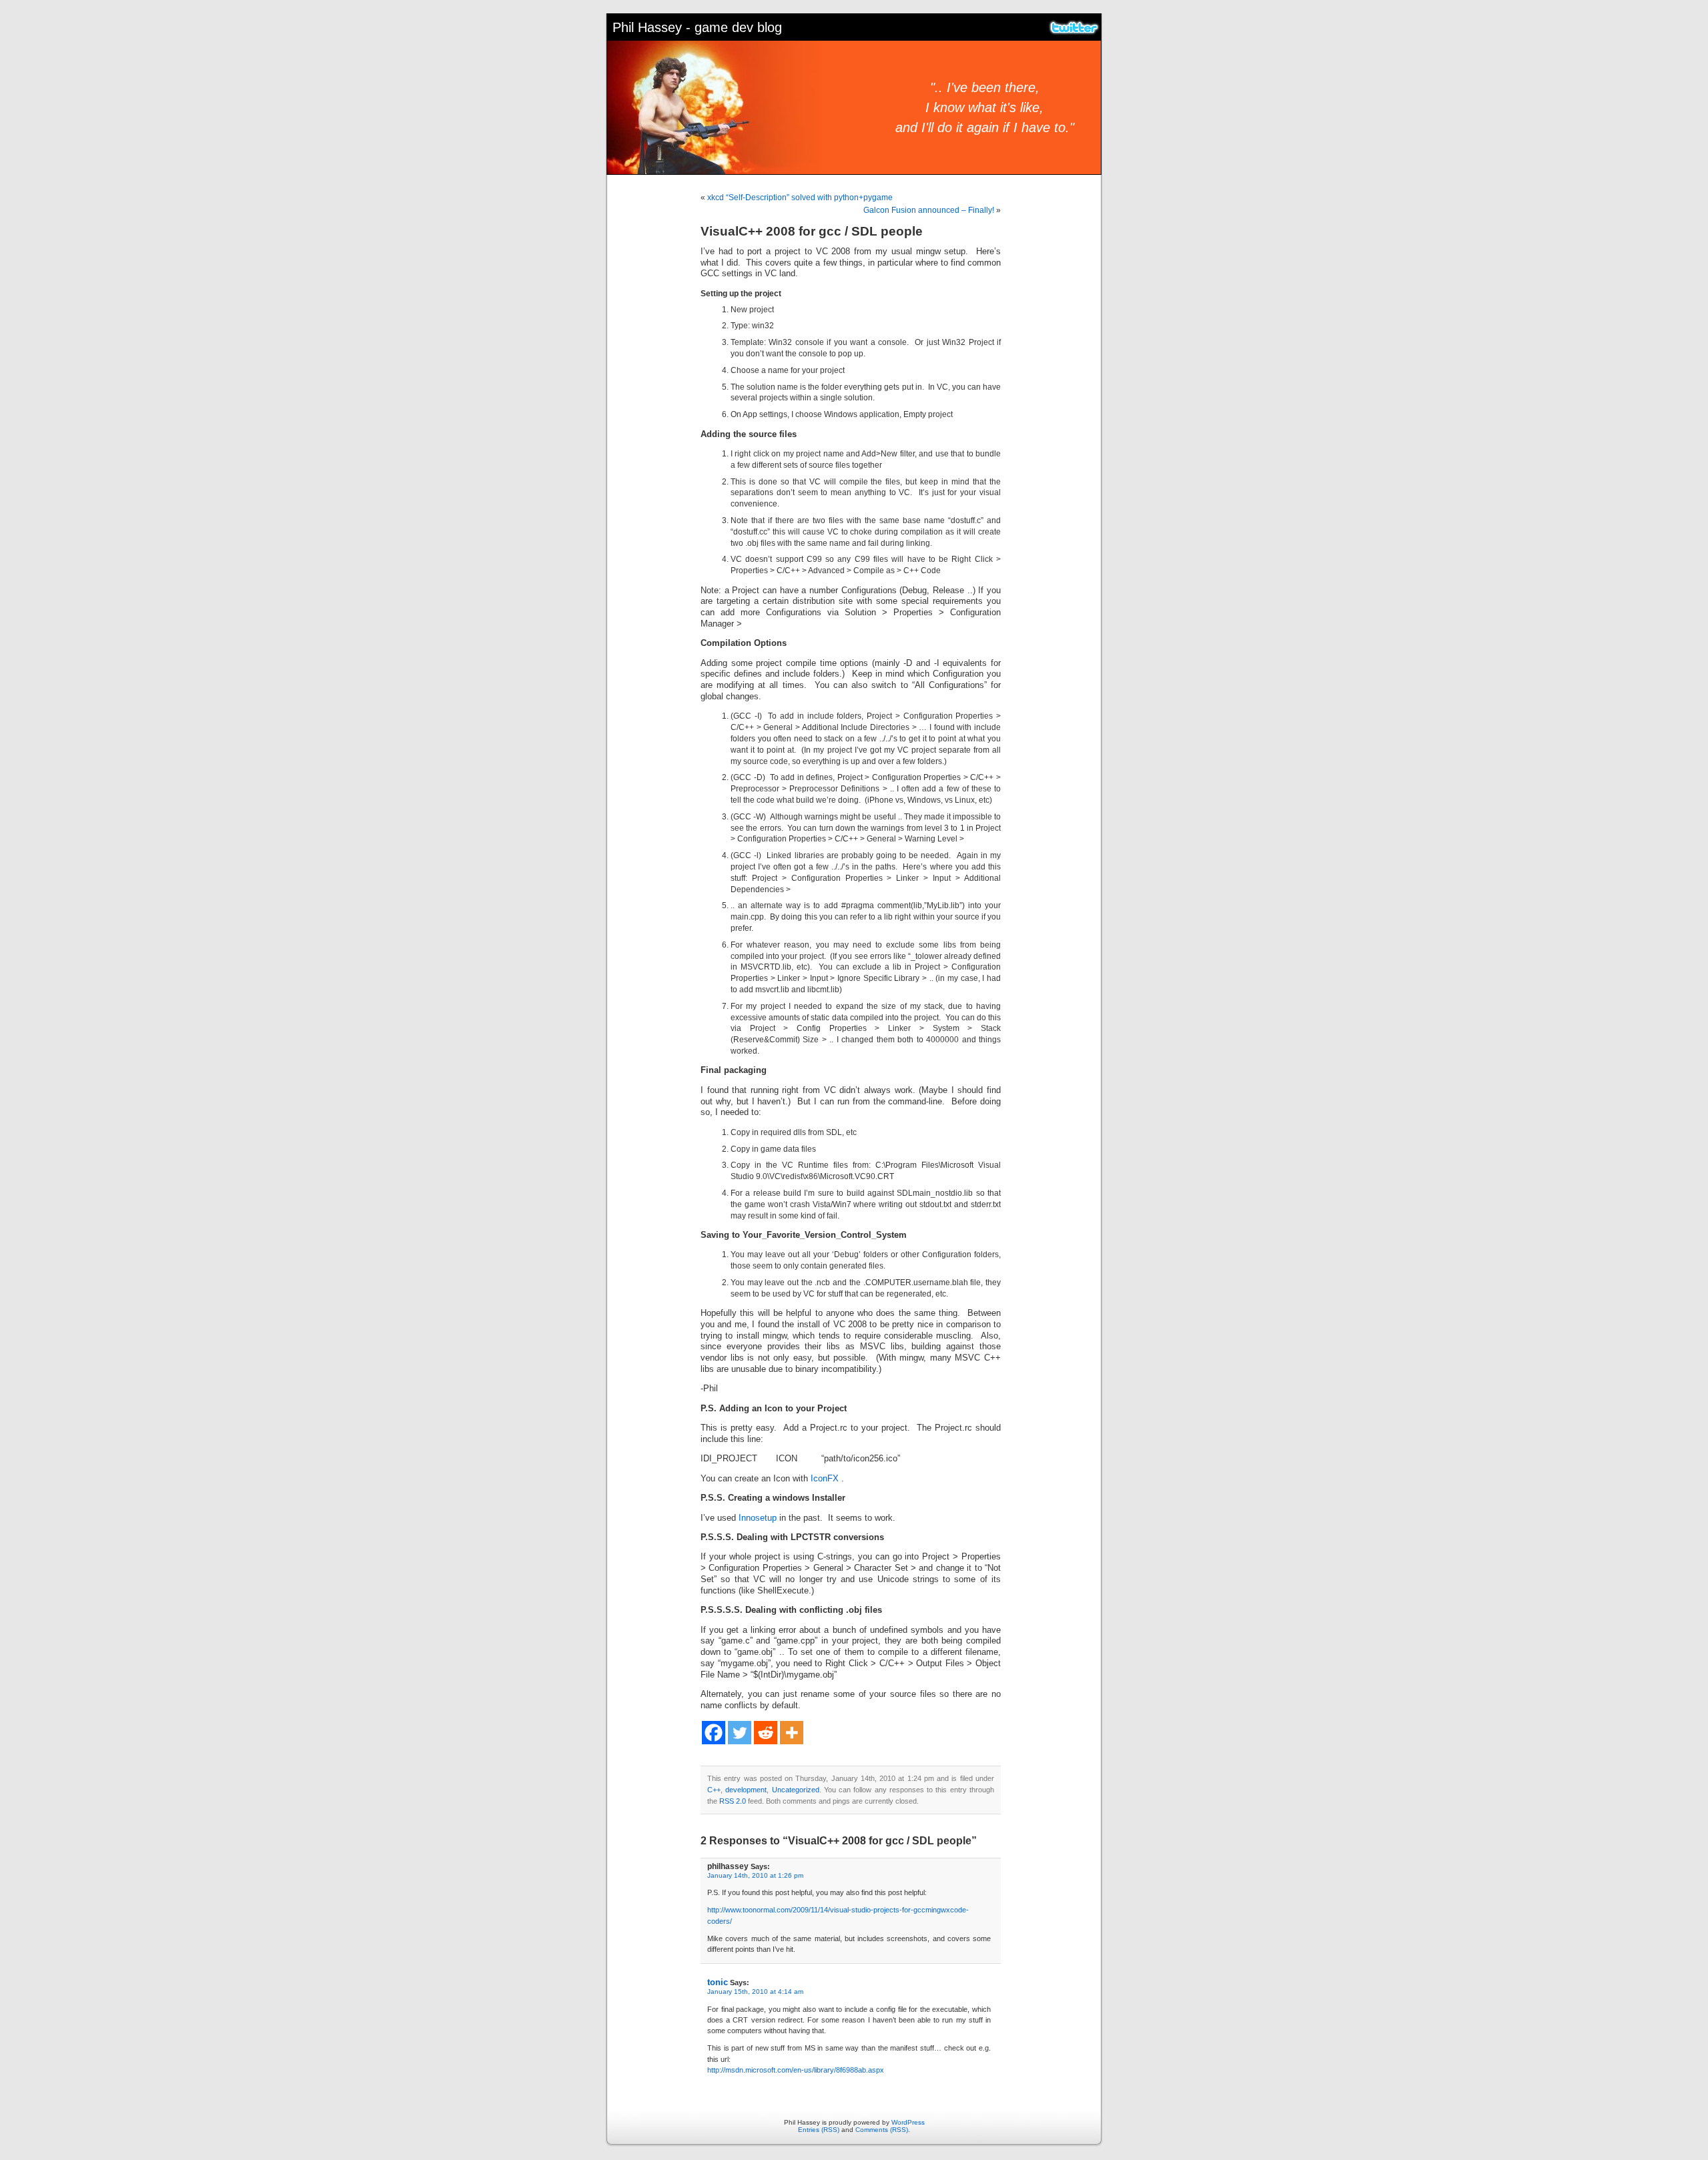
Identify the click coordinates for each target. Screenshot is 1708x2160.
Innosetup (758, 1518)
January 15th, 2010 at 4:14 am (755, 1992)
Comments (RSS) (882, 2130)
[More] (792, 1733)
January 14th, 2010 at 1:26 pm (755, 1875)
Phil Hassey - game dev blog (697, 27)
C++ (714, 1790)
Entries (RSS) (819, 2130)
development (746, 1790)
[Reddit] (766, 1733)
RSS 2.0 (733, 1801)
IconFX (825, 1479)
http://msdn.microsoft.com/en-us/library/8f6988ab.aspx (796, 2070)
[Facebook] (714, 1733)
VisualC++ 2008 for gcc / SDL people (812, 231)
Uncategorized (796, 1790)
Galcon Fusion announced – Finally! (929, 210)
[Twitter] (740, 1733)
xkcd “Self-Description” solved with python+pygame (800, 198)
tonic (718, 1982)
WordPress (908, 2122)
